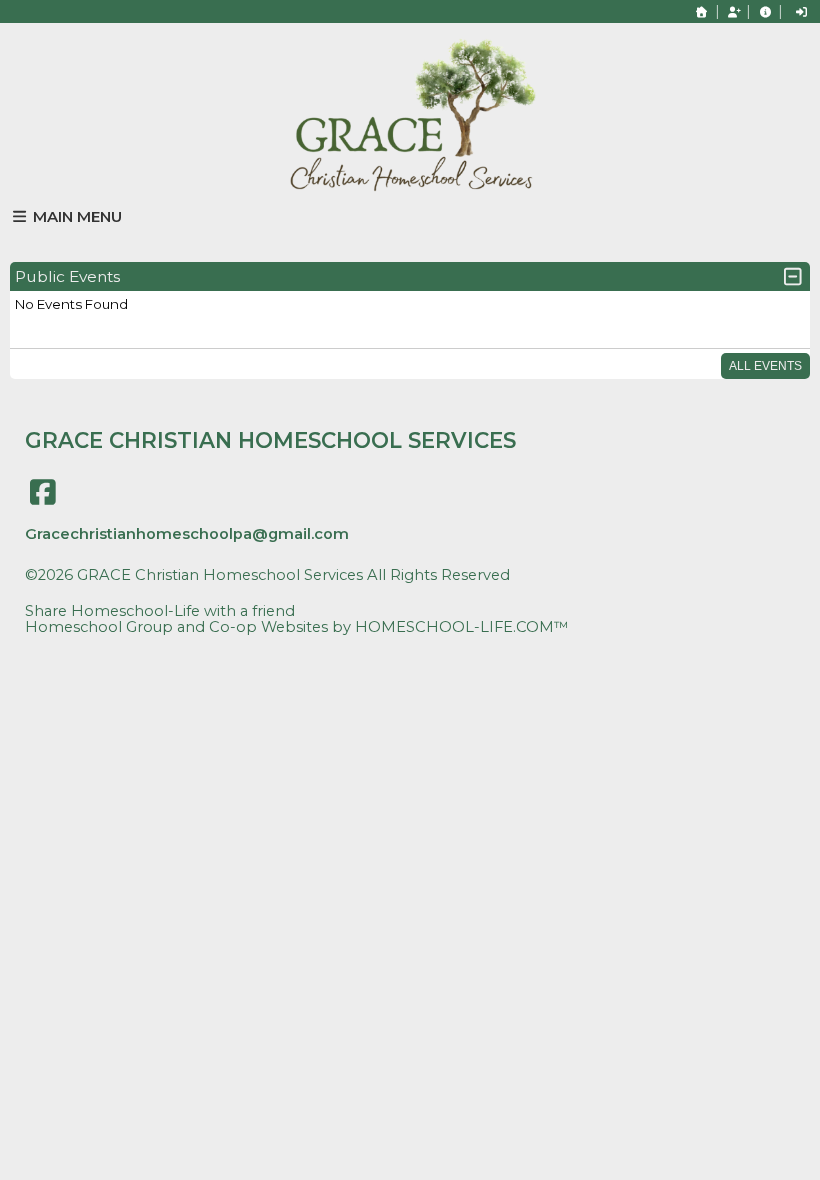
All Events (765, 366)
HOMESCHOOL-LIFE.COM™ (462, 627)
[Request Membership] (734, 12)
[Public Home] (702, 12)
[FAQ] (765, 12)
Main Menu (75, 216)
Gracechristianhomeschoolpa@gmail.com (187, 534)
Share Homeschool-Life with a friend (160, 611)
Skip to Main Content (119, 591)
